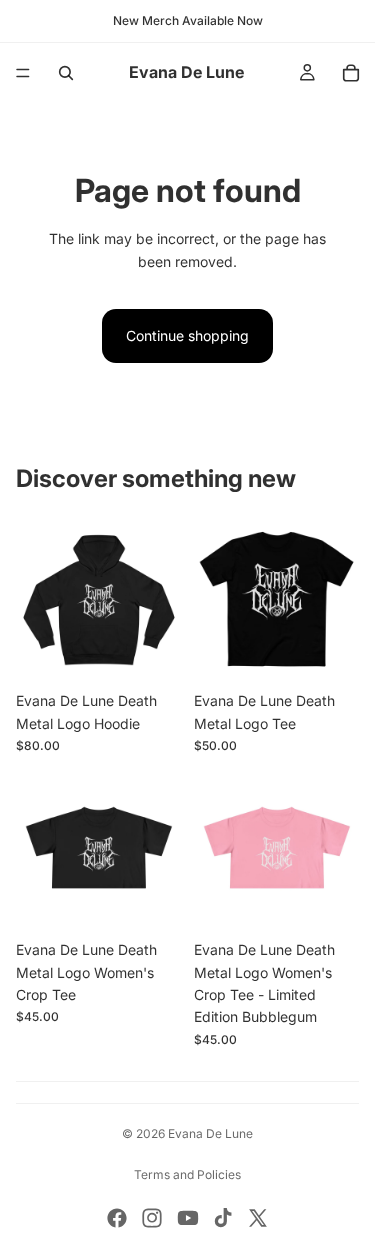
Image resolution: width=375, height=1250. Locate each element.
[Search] (66, 73)
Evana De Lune (210, 1133)
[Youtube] (188, 1218)
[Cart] (351, 73)
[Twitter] (258, 1218)
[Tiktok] (223, 1218)
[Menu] (23, 73)
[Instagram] (152, 1218)
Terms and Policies (187, 1174)
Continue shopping (187, 335)
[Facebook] (117, 1218)
